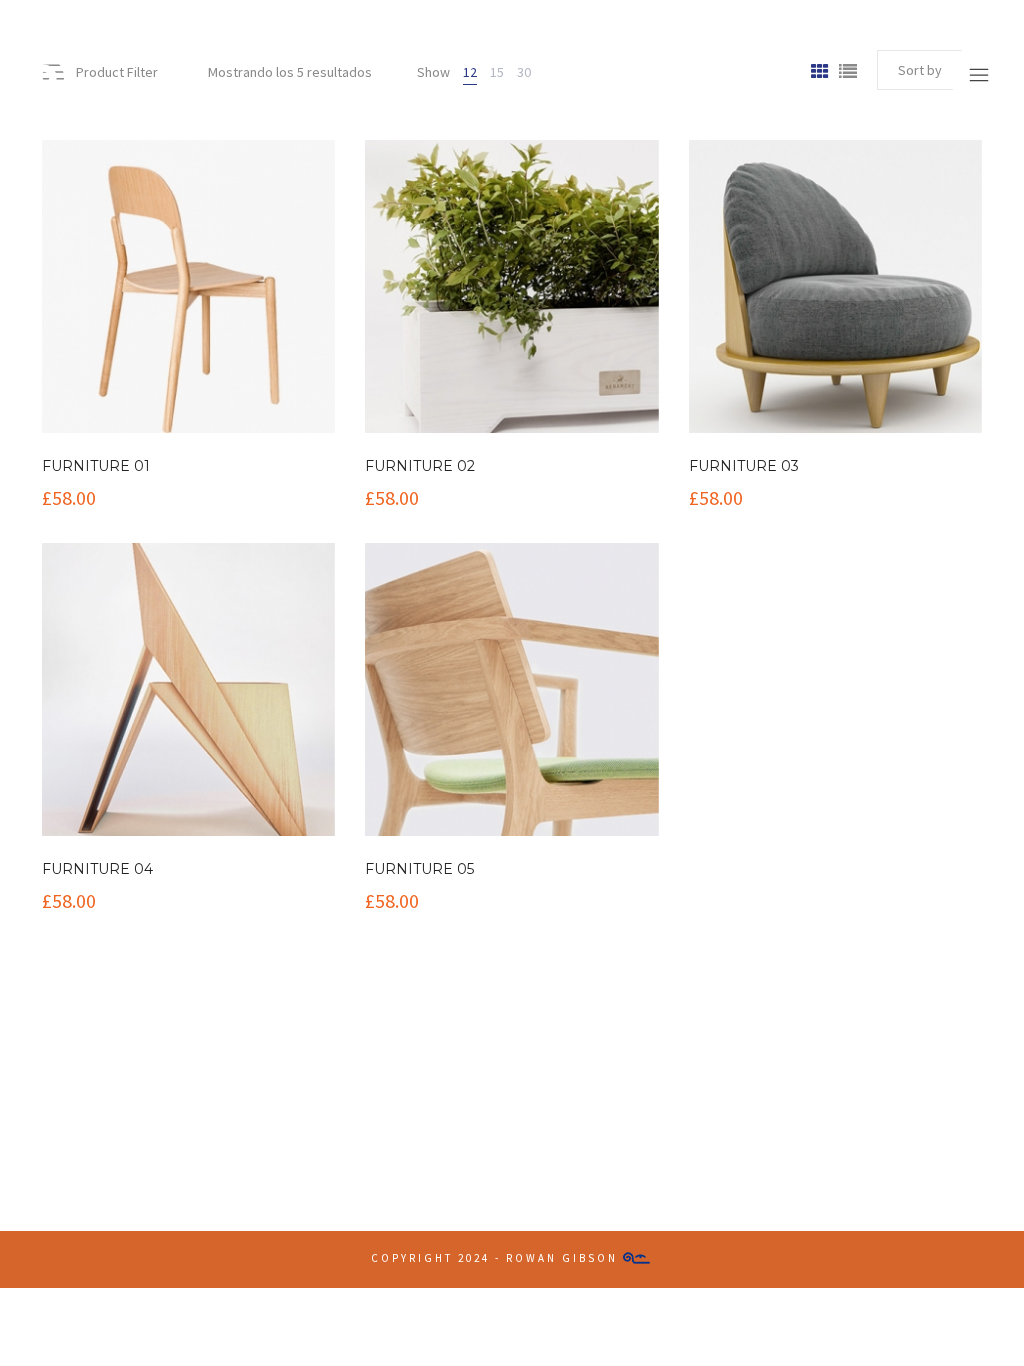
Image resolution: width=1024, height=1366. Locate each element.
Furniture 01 (96, 466)
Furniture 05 (419, 869)
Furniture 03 (744, 466)
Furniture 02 (420, 466)
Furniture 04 (97, 869)
